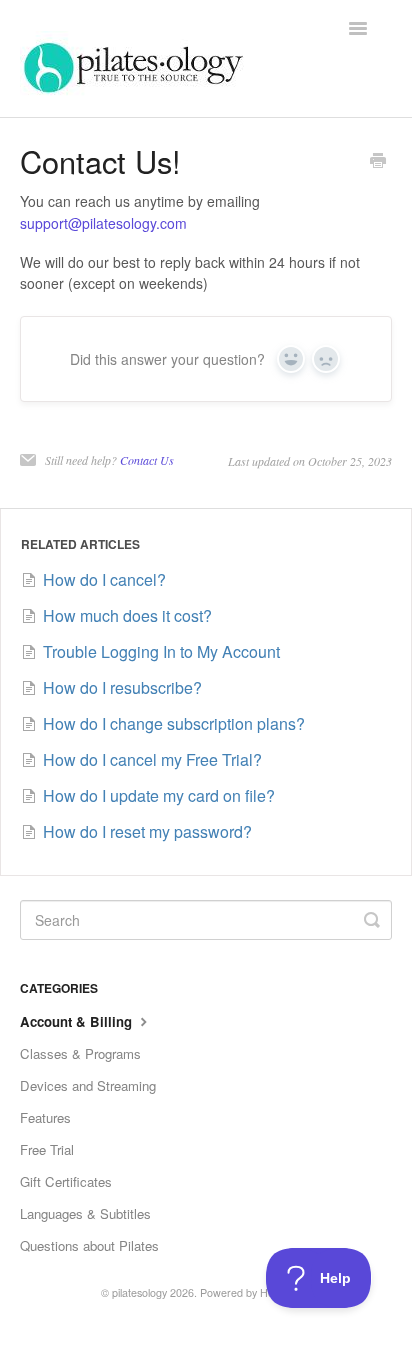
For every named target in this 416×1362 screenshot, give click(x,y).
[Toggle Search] (372, 920)
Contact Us (147, 460)
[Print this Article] (378, 162)
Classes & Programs (80, 1053)
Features (45, 1117)
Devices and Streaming (88, 1085)
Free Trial (47, 1149)
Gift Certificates (66, 1181)
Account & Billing (78, 1021)
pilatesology (139, 1292)
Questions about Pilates (89, 1245)
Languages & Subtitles (85, 1213)
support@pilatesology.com (103, 223)
